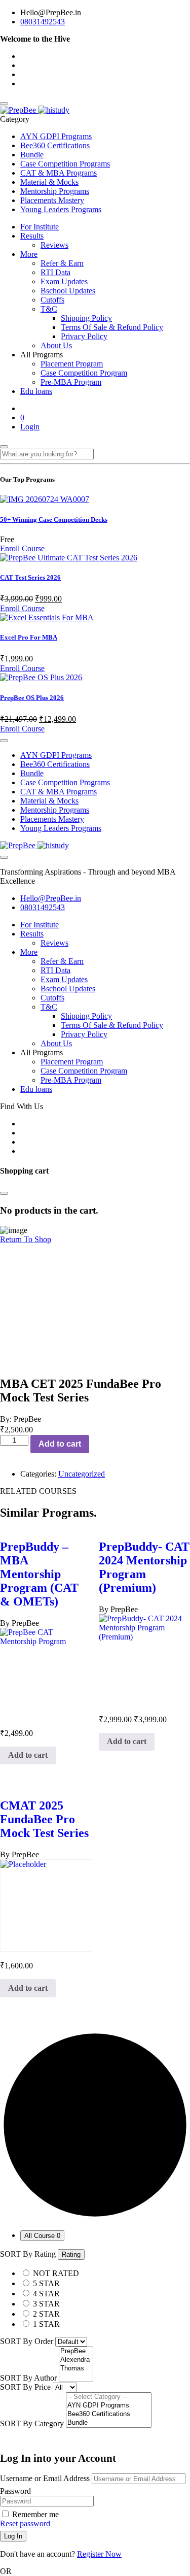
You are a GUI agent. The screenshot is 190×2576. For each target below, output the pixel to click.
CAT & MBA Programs (59, 173)
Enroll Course (22, 548)
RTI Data (55, 272)
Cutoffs (52, 300)
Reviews (54, 245)
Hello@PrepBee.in (51, 898)
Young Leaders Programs (61, 209)
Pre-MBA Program (71, 382)
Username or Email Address (45, 2478)
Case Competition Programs (65, 164)
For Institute (40, 227)
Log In (13, 2536)
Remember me (34, 2514)
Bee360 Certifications (55, 145)
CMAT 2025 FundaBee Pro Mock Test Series (44, 1819)
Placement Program (72, 364)
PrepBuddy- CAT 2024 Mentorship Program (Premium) (144, 1567)
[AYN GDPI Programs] (109, 2406)
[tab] (42, 2236)
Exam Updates (64, 281)
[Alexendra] (76, 2360)
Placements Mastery (52, 200)
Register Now (99, 2554)
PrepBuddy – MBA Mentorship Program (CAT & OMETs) (39, 1574)
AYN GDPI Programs (56, 136)
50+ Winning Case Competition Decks (54, 520)
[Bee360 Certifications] (109, 2414)
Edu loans (36, 391)
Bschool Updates (68, 291)
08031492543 (43, 22)
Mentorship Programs (55, 191)
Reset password (25, 2523)
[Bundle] (109, 2423)
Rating (71, 2254)
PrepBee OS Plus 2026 (32, 698)
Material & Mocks (49, 182)
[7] (76, 2377)
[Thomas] (76, 2369)
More (29, 254)
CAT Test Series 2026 (30, 577)
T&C (49, 309)
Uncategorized (82, 1474)
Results (32, 236)
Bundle (32, 155)
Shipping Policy (86, 318)
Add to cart (60, 1444)
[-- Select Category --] (109, 2397)
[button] (28, 1756)
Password (15, 2491)
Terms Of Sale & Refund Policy (112, 327)
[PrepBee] (35, 110)
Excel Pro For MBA (29, 637)
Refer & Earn (62, 263)
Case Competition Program (84, 373)
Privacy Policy (84, 336)
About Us (56, 345)
